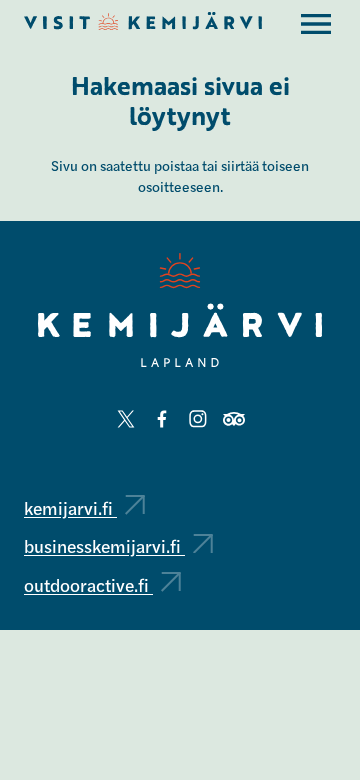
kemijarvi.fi (70, 507)
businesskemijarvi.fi (104, 545)
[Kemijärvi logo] (180, 310)
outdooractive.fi (88, 584)
